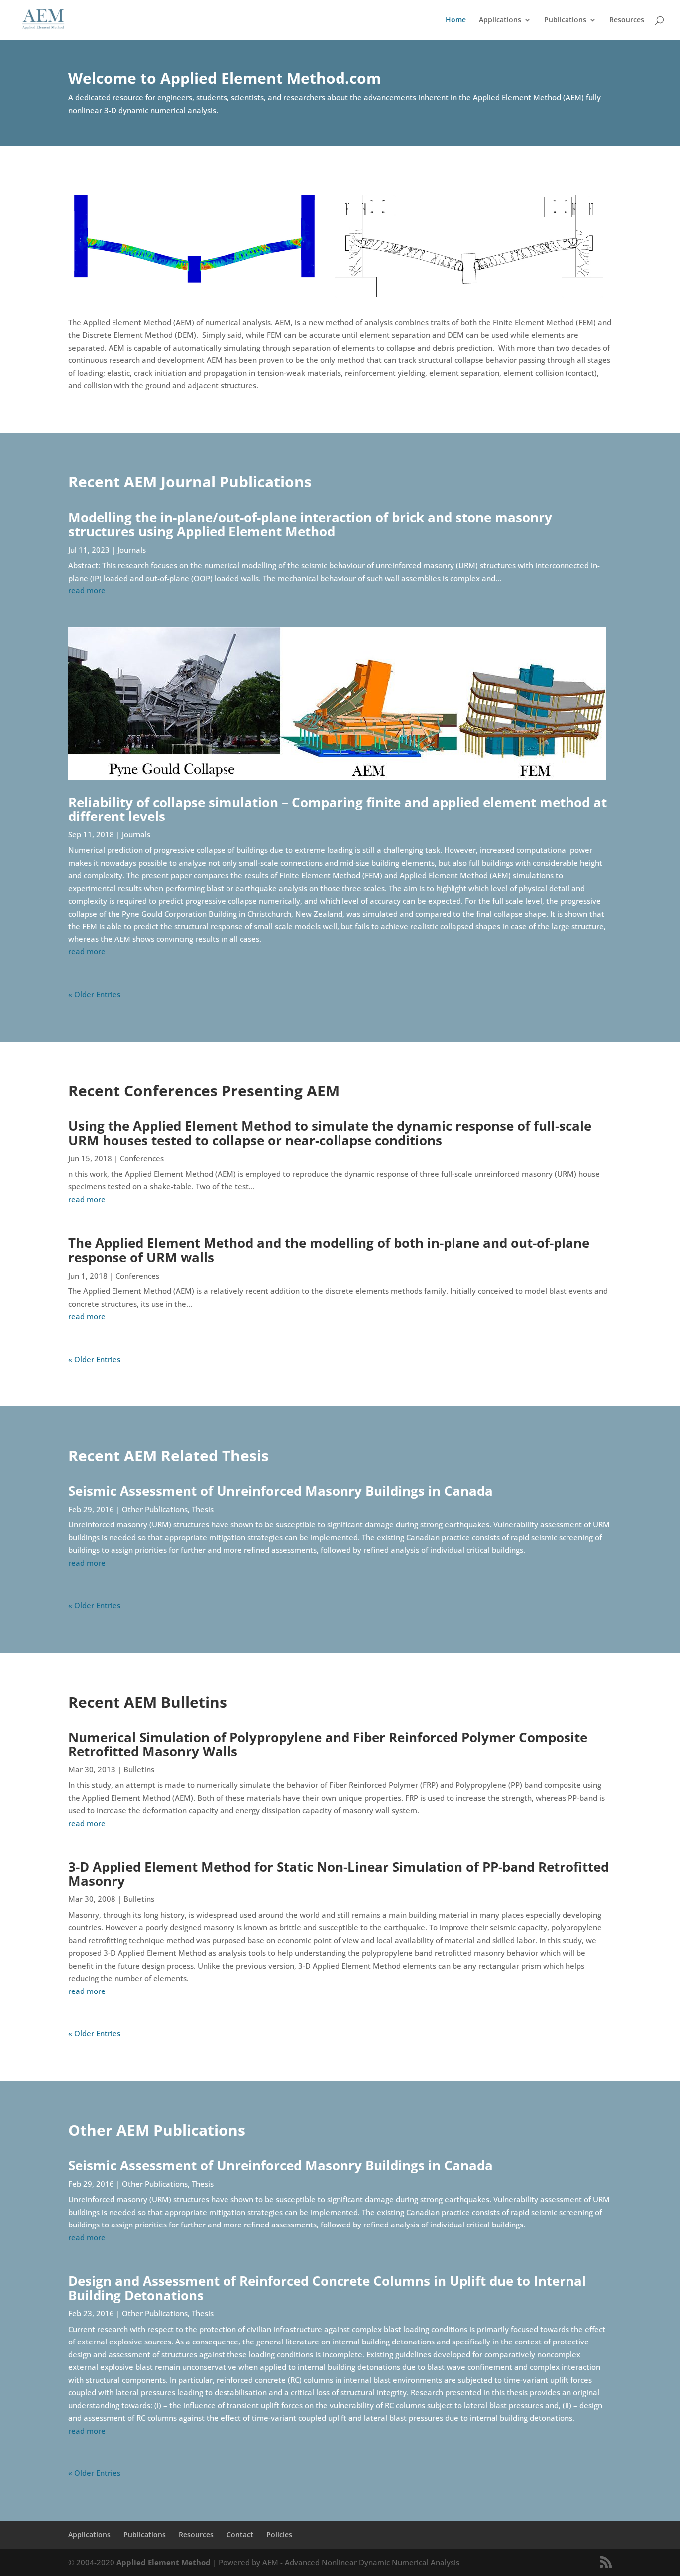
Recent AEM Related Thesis (169, 1456)
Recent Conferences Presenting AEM (204, 1091)
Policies (279, 2534)
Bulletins (139, 1769)
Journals (132, 550)
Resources (627, 20)
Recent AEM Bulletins (148, 1702)
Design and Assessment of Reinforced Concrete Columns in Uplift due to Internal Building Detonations (327, 2288)
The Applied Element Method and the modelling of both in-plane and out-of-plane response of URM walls (329, 1250)
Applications (500, 20)
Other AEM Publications (157, 2130)
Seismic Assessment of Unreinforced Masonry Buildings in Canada (281, 1491)
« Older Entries (94, 994)
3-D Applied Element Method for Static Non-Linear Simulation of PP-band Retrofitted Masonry (339, 1874)
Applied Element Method (165, 2562)
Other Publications (155, 1509)
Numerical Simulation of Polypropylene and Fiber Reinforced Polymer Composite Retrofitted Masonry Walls (328, 1744)
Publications (565, 20)
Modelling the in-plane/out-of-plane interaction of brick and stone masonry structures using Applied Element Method (310, 525)
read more (87, 590)
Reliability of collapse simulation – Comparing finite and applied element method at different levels (338, 809)
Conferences (142, 1158)
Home (456, 20)
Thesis (203, 1509)
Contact (240, 2534)
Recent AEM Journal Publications (190, 482)
